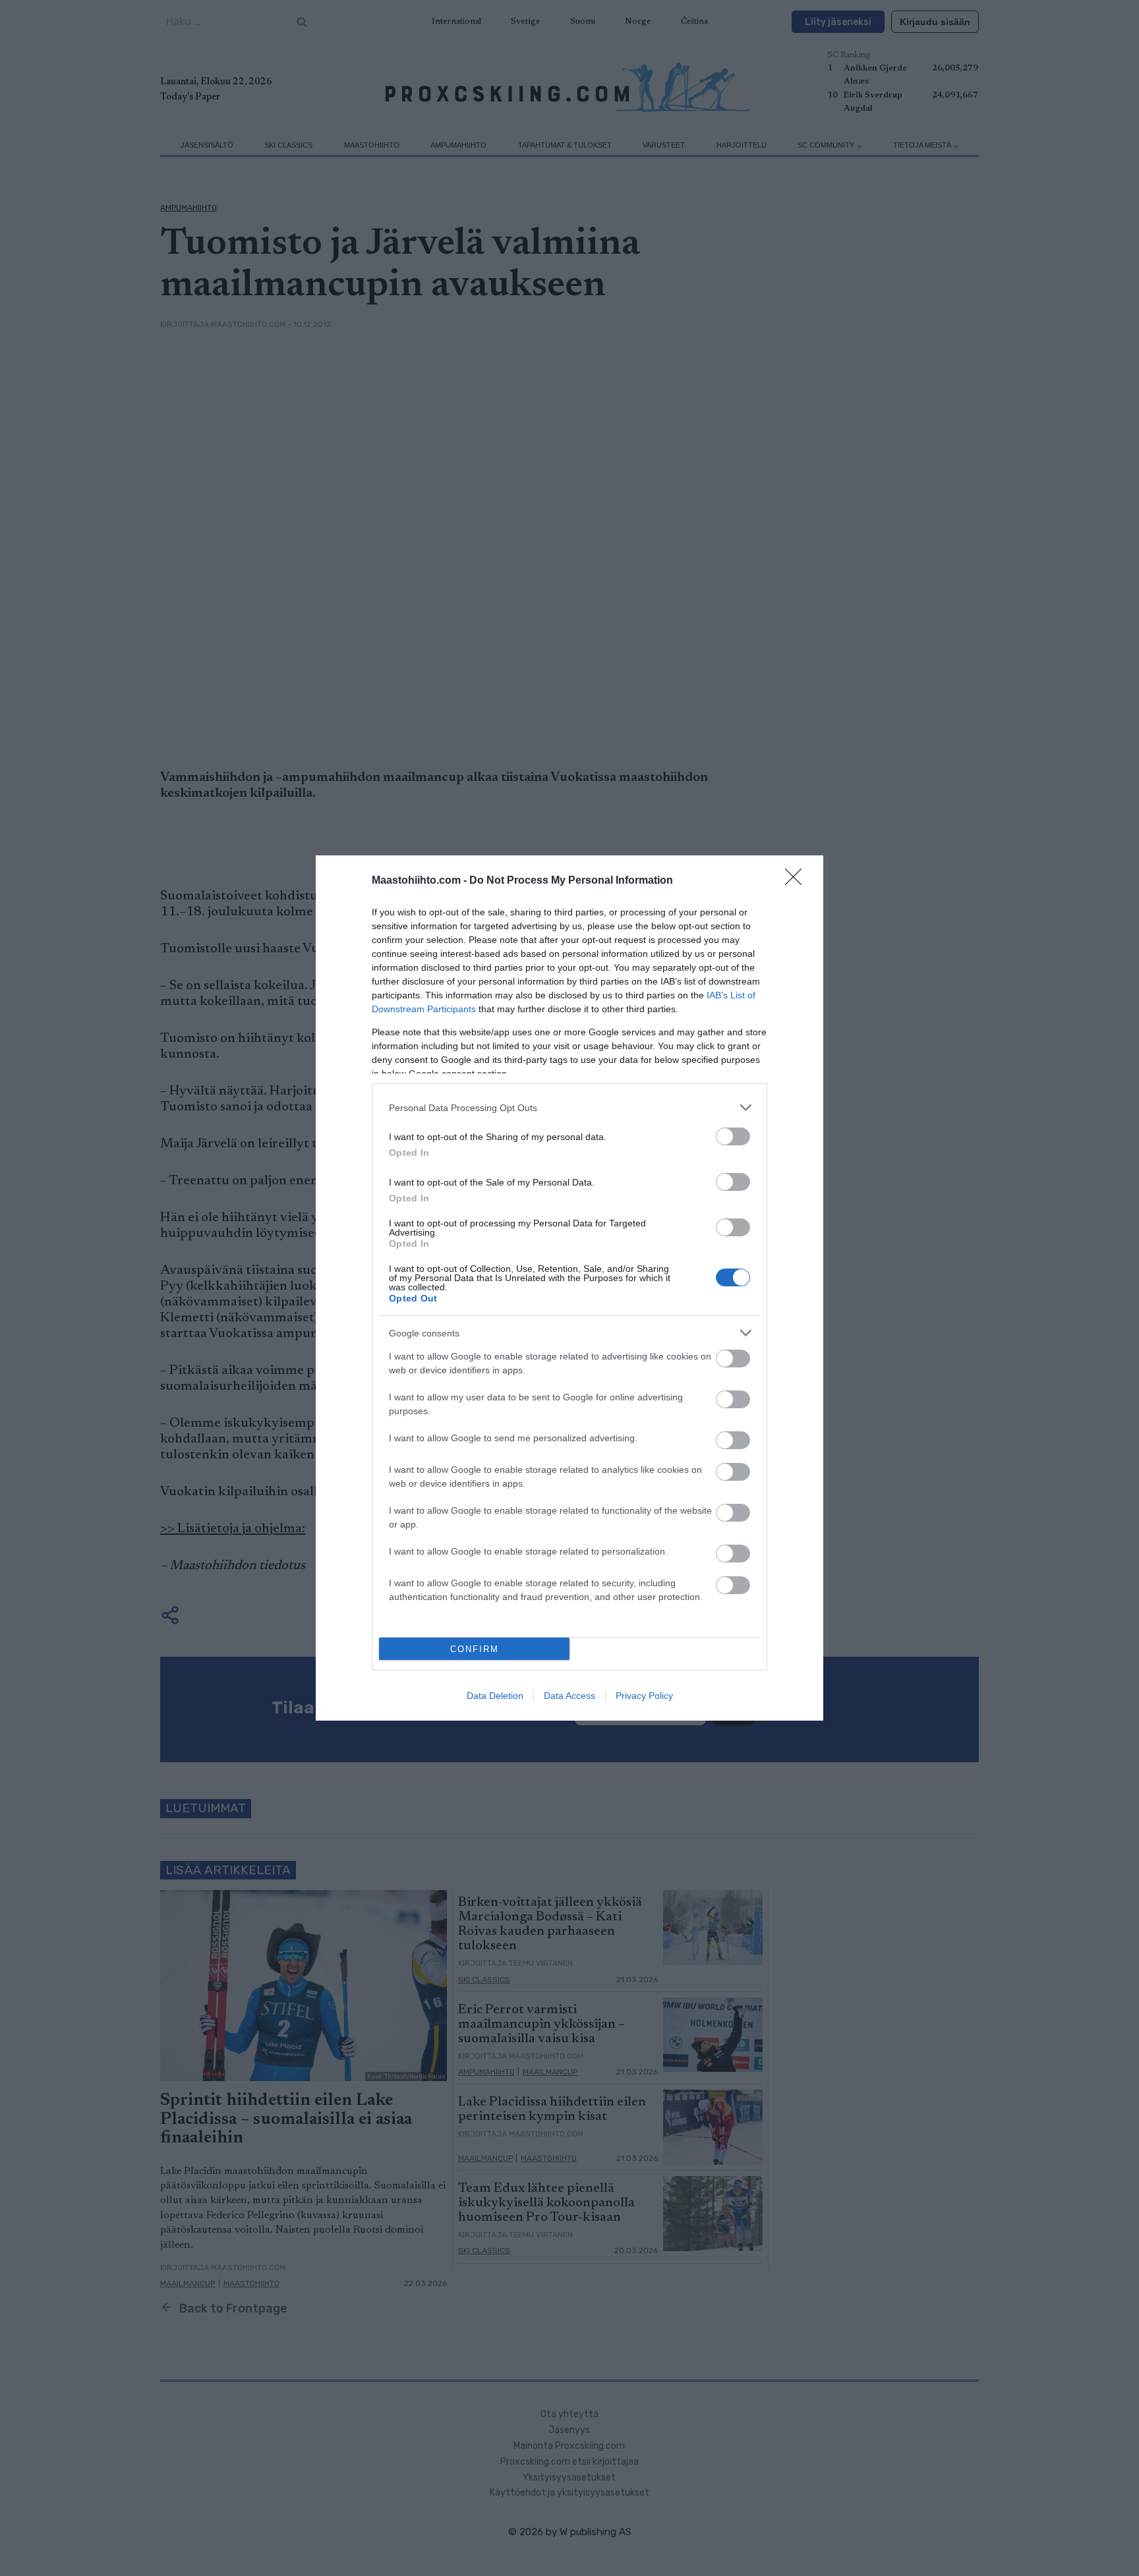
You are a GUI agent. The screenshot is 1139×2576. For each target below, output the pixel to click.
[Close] (798, 881)
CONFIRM (475, 1649)
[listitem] (569, 1107)
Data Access (569, 1696)
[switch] (733, 1136)
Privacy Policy (644, 1696)
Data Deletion (495, 1696)
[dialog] (569, 1288)
